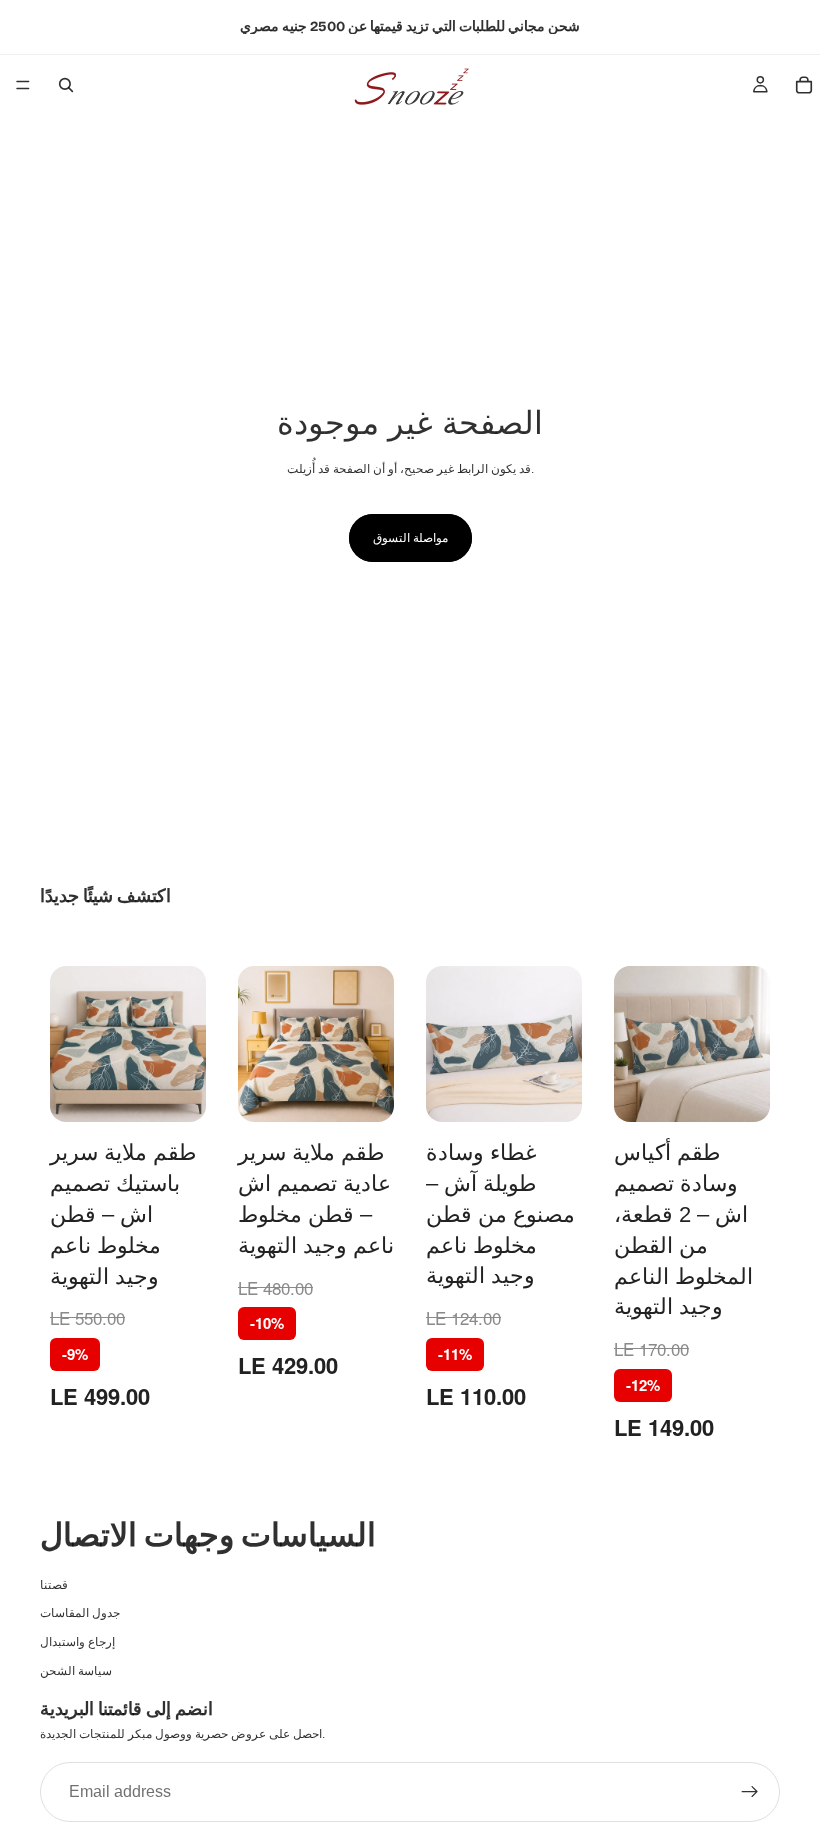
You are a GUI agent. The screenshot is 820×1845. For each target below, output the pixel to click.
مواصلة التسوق (410, 538)
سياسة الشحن (76, 1671)
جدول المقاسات (80, 1614)
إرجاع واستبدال (77, 1643)
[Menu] (23, 85)
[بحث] (66, 85)
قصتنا (54, 1585)
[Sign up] (750, 1793)
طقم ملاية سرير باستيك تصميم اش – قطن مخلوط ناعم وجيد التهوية (123, 1214)
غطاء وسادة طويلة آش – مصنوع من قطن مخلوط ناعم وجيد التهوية (500, 1214)
